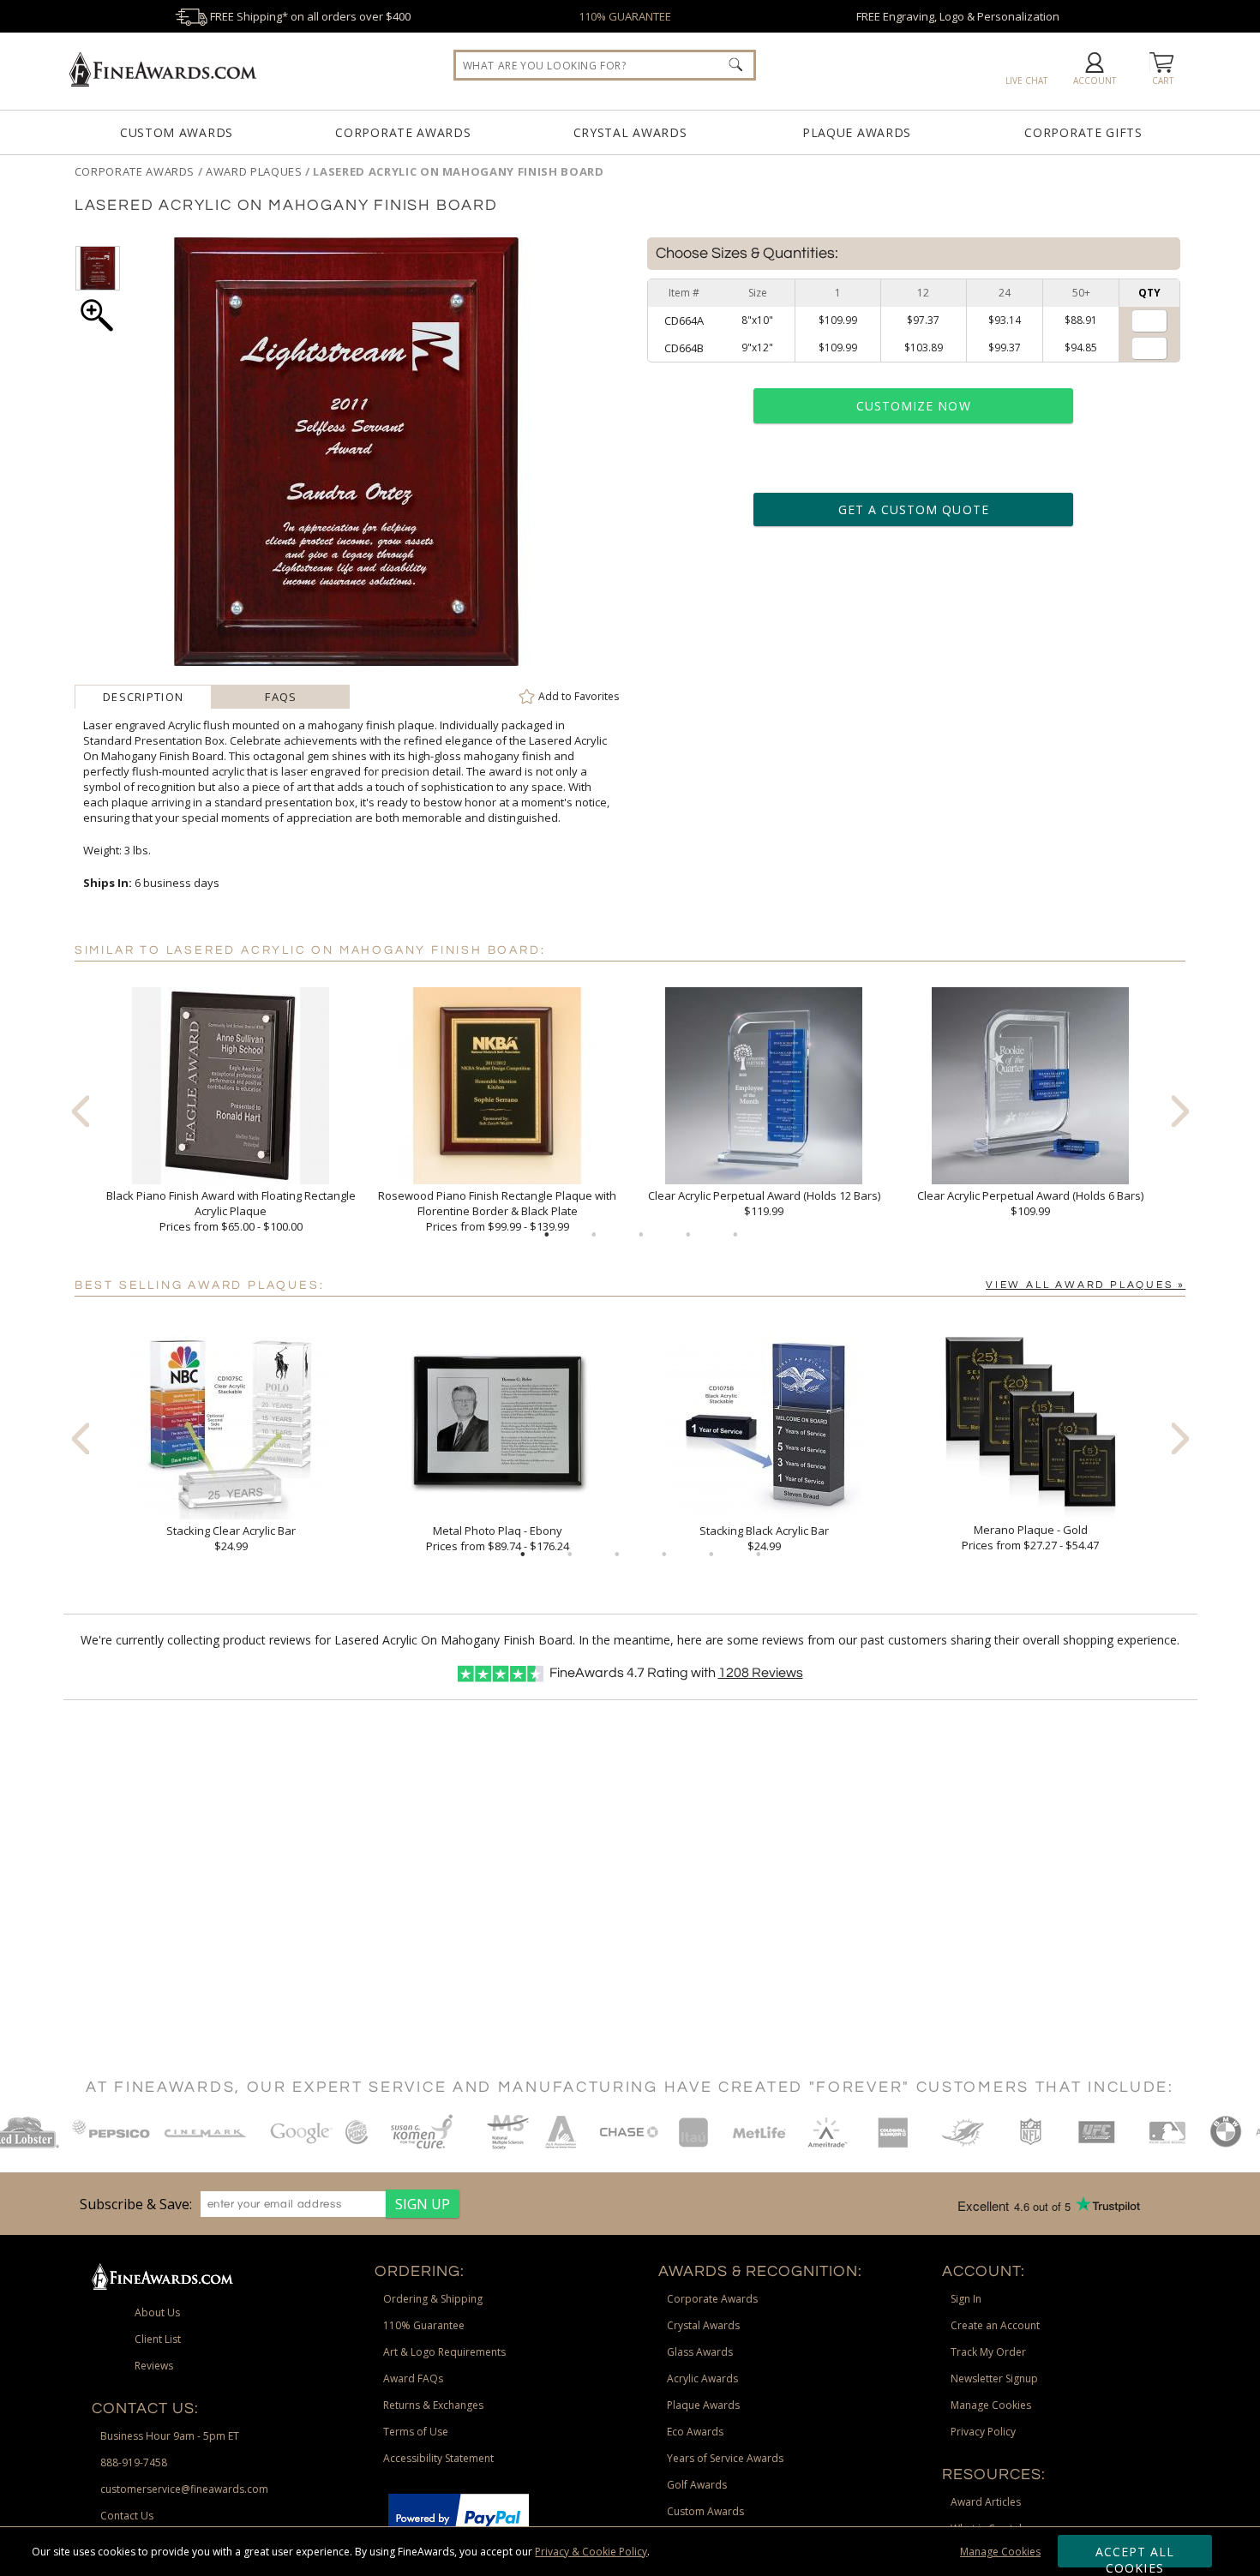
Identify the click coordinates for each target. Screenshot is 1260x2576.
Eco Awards (695, 2432)
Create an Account (995, 2325)
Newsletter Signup (994, 2378)
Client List (158, 2339)
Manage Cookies (1000, 2552)
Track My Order (988, 2352)
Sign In (966, 2299)
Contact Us (127, 2516)
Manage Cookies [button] (991, 2405)
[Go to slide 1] (547, 1235)
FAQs (281, 697)
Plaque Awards (857, 132)
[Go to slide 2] (594, 1235)
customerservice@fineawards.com (184, 2489)
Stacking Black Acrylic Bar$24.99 (764, 1538)
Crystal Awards (630, 132)
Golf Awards (697, 2485)
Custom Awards (177, 132)
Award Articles (986, 2502)
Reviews (761, 1673)
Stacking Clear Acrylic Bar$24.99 (231, 1538)
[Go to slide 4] (688, 1235)
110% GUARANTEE (625, 16)
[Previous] (81, 1111)
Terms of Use (416, 2432)
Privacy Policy (983, 2432)
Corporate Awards (403, 132)
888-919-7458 (134, 2462)
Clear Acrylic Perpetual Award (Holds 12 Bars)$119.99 (764, 1203)
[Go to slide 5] (735, 1235)
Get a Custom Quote (914, 509)
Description (143, 697)
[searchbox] (605, 65)
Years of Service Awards (725, 2458)
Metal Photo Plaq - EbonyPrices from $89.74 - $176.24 (498, 1538)
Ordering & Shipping (433, 2299)
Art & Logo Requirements (444, 2352)
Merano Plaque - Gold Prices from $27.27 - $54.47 (1030, 1537)
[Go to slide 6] (759, 1555)
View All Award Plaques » (1086, 1285)
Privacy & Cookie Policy (591, 2552)
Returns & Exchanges (433, 2405)
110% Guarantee (424, 2325)
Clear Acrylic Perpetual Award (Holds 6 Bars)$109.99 (1030, 1203)
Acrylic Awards (702, 2378)
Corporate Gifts (1083, 132)
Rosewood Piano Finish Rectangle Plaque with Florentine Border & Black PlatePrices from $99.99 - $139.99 (497, 1211)
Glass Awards (700, 2352)
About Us (157, 2312)
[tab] (144, 697)
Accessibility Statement (438, 2458)
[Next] (1180, 1111)
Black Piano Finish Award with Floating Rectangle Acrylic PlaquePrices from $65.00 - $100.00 (231, 1211)
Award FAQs (413, 2378)
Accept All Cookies (1135, 2555)
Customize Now (914, 406)
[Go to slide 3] (641, 1235)
